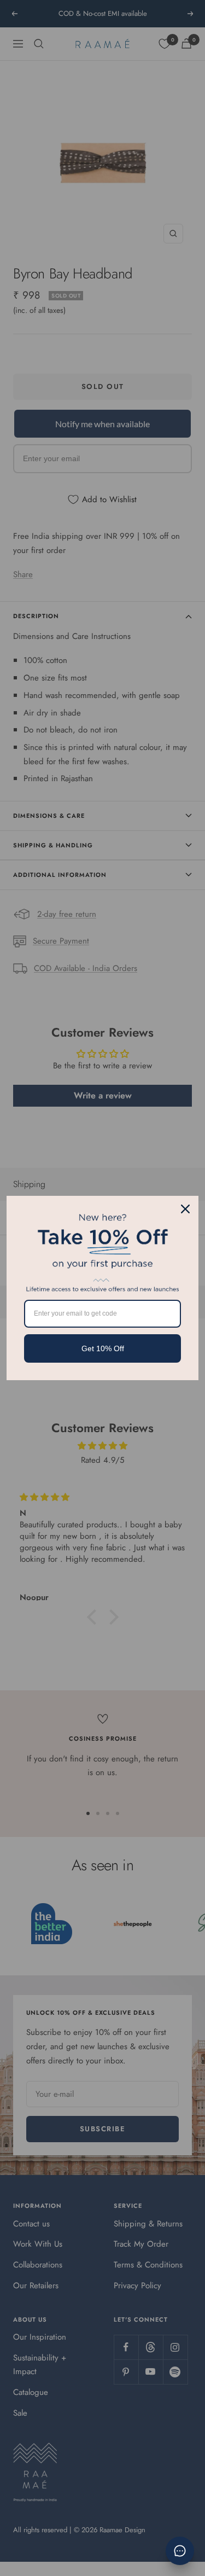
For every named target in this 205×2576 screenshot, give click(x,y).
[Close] (185, 1209)
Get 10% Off (103, 1348)
